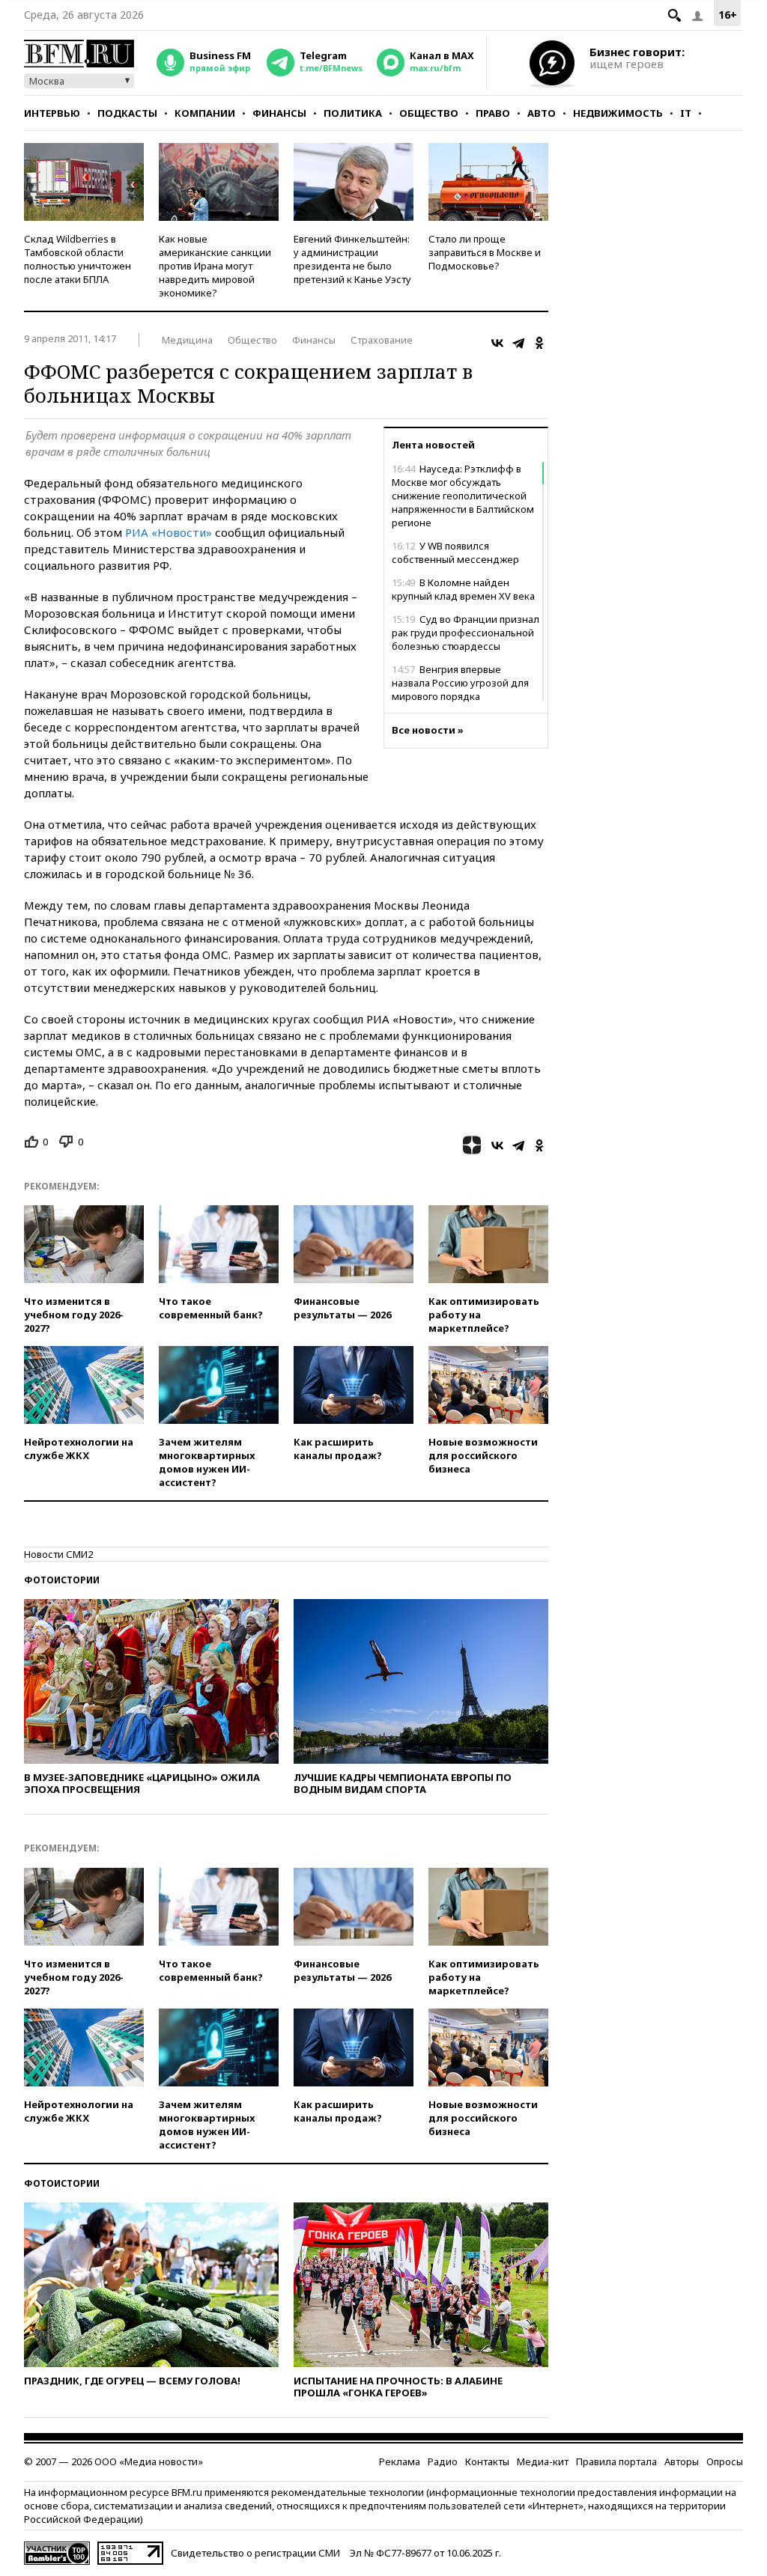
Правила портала (616, 2461)
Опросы (725, 2461)
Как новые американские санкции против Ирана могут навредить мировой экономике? (215, 266)
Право (493, 113)
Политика (353, 113)
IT (686, 113)
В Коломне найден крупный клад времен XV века (463, 589)
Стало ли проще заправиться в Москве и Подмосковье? (485, 252)
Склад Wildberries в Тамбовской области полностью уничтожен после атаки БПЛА (78, 259)
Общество (429, 113)
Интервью (52, 113)
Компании (205, 113)
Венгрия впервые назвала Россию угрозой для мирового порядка (460, 683)
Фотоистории (62, 1580)
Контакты (487, 2461)
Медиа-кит (543, 2461)
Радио (443, 2461)
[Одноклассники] (539, 343)
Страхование (382, 340)
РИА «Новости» (169, 532)
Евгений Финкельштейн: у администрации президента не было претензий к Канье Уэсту (352, 259)
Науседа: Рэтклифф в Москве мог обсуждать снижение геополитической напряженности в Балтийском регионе (463, 496)
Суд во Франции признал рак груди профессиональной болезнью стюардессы (466, 633)
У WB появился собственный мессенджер (455, 552)
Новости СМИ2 (58, 1554)
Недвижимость (618, 113)
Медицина (187, 340)
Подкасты (127, 113)
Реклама (400, 2461)
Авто (542, 113)
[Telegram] (518, 343)
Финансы (279, 113)
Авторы (682, 2461)
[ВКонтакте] (497, 343)
